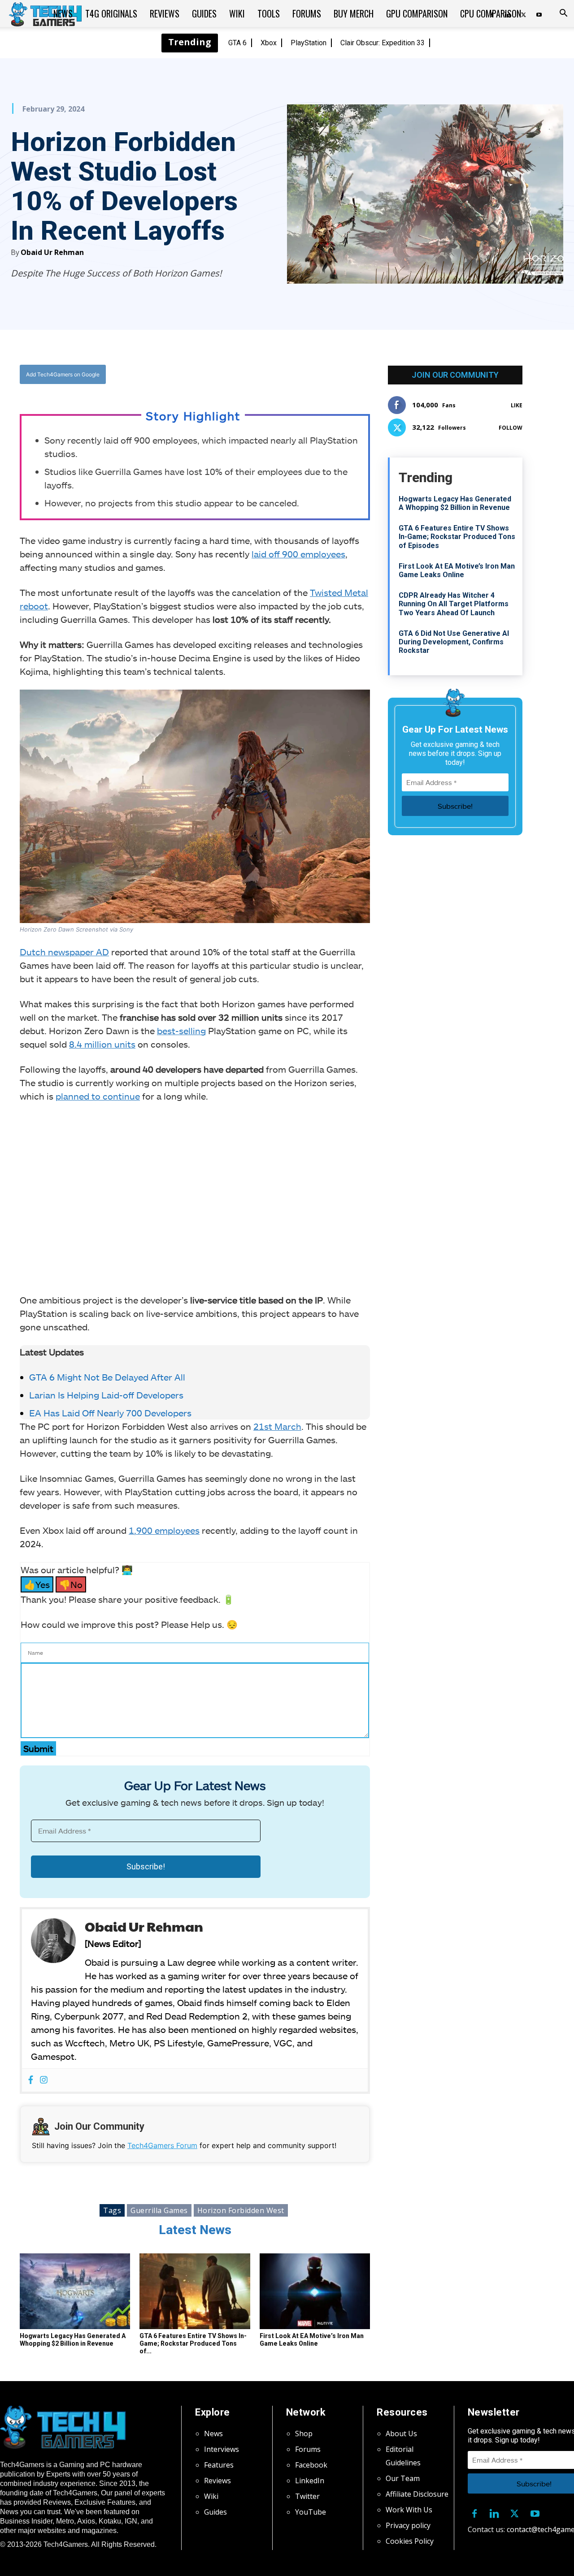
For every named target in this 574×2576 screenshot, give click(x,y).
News (63, 13)
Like (517, 405)
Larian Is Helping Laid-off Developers (106, 1395)
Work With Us (409, 2510)
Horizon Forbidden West (241, 2210)
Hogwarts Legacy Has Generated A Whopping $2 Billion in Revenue (73, 2340)
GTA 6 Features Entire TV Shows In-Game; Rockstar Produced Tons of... (193, 2343)
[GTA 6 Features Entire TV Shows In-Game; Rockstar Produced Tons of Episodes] (195, 2291)
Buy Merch (354, 13)
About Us (401, 2434)
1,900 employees (164, 1530)
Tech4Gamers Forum (162, 2145)
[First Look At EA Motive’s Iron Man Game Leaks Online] (315, 2291)
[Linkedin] (495, 2511)
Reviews (165, 13)
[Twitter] (224, 375)
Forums (307, 13)
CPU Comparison (491, 13)
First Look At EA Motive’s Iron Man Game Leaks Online (312, 2340)
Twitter (307, 2496)
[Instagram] (44, 2080)
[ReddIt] (265, 375)
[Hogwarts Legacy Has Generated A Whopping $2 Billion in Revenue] (75, 2291)
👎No (71, 1584)
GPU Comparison (417, 13)
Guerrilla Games (159, 2210)
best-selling (181, 1031)
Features (219, 2465)
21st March (277, 1426)
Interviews (222, 2449)
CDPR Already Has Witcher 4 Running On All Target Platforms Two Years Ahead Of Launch (454, 604)
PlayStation (309, 43)
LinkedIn (310, 2481)
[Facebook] (203, 375)
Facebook (311, 2465)
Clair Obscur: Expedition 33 (383, 43)
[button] (563, 14)
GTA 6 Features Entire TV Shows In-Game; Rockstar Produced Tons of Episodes (457, 537)
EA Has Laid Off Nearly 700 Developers (110, 1413)
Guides (204, 13)
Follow (511, 428)
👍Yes (37, 1584)
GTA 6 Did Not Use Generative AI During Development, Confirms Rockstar (454, 642)
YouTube (311, 2512)
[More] (286, 375)
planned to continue (98, 1096)
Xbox (269, 43)
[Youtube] (539, 13)
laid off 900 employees (298, 554)
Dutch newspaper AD (64, 952)
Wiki (237, 13)
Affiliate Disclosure (417, 2494)
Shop (304, 2434)
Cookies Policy (410, 2541)
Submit (38, 1748)
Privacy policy (408, 2525)
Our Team (403, 2478)
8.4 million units (102, 1044)
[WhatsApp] (244, 375)
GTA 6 (237, 43)
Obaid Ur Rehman (52, 252)
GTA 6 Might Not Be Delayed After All (107, 1377)
